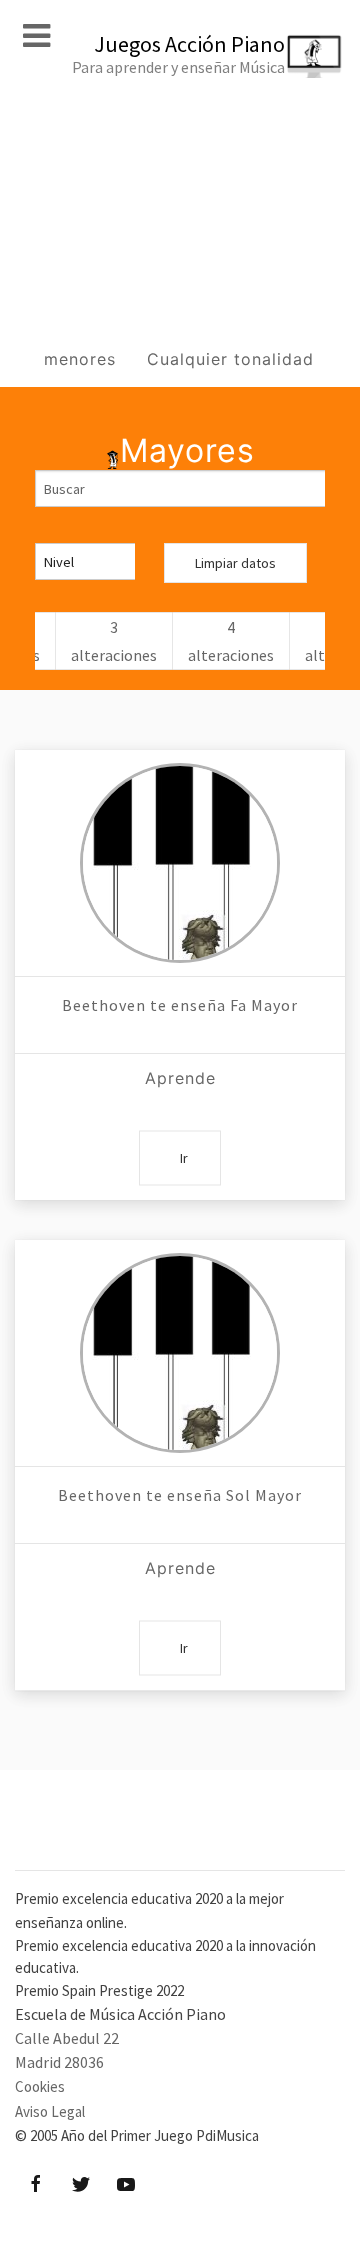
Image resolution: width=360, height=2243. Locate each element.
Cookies (40, 2086)
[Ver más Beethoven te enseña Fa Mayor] (180, 863)
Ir (184, 1158)
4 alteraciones (231, 641)
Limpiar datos (235, 563)
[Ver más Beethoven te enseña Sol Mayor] (180, 1353)
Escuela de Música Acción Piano (120, 2014)
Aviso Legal (50, 2111)
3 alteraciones (114, 641)
